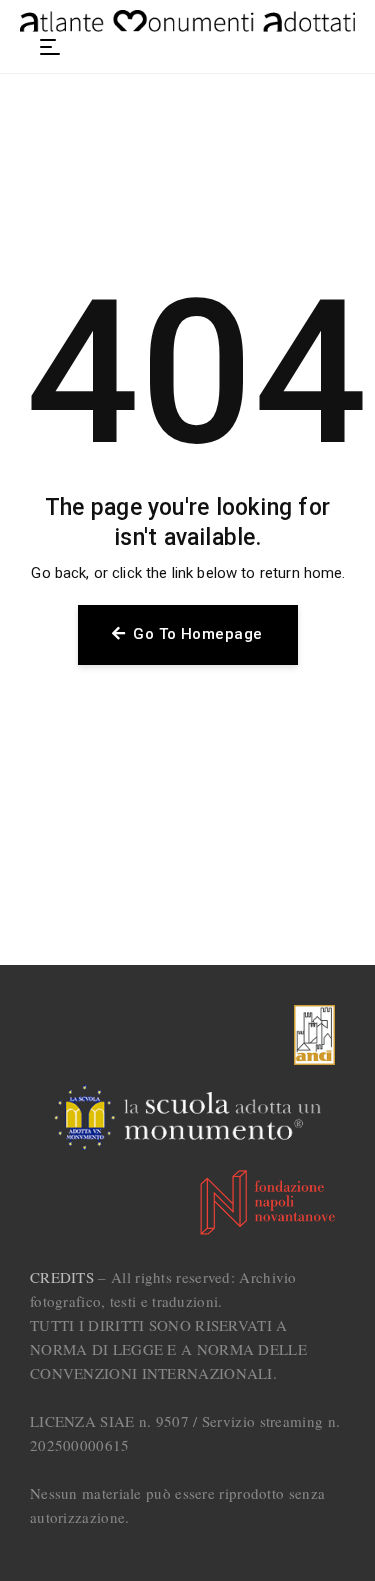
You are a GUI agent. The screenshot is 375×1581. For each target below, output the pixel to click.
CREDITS (62, 1277)
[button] (50, 47)
